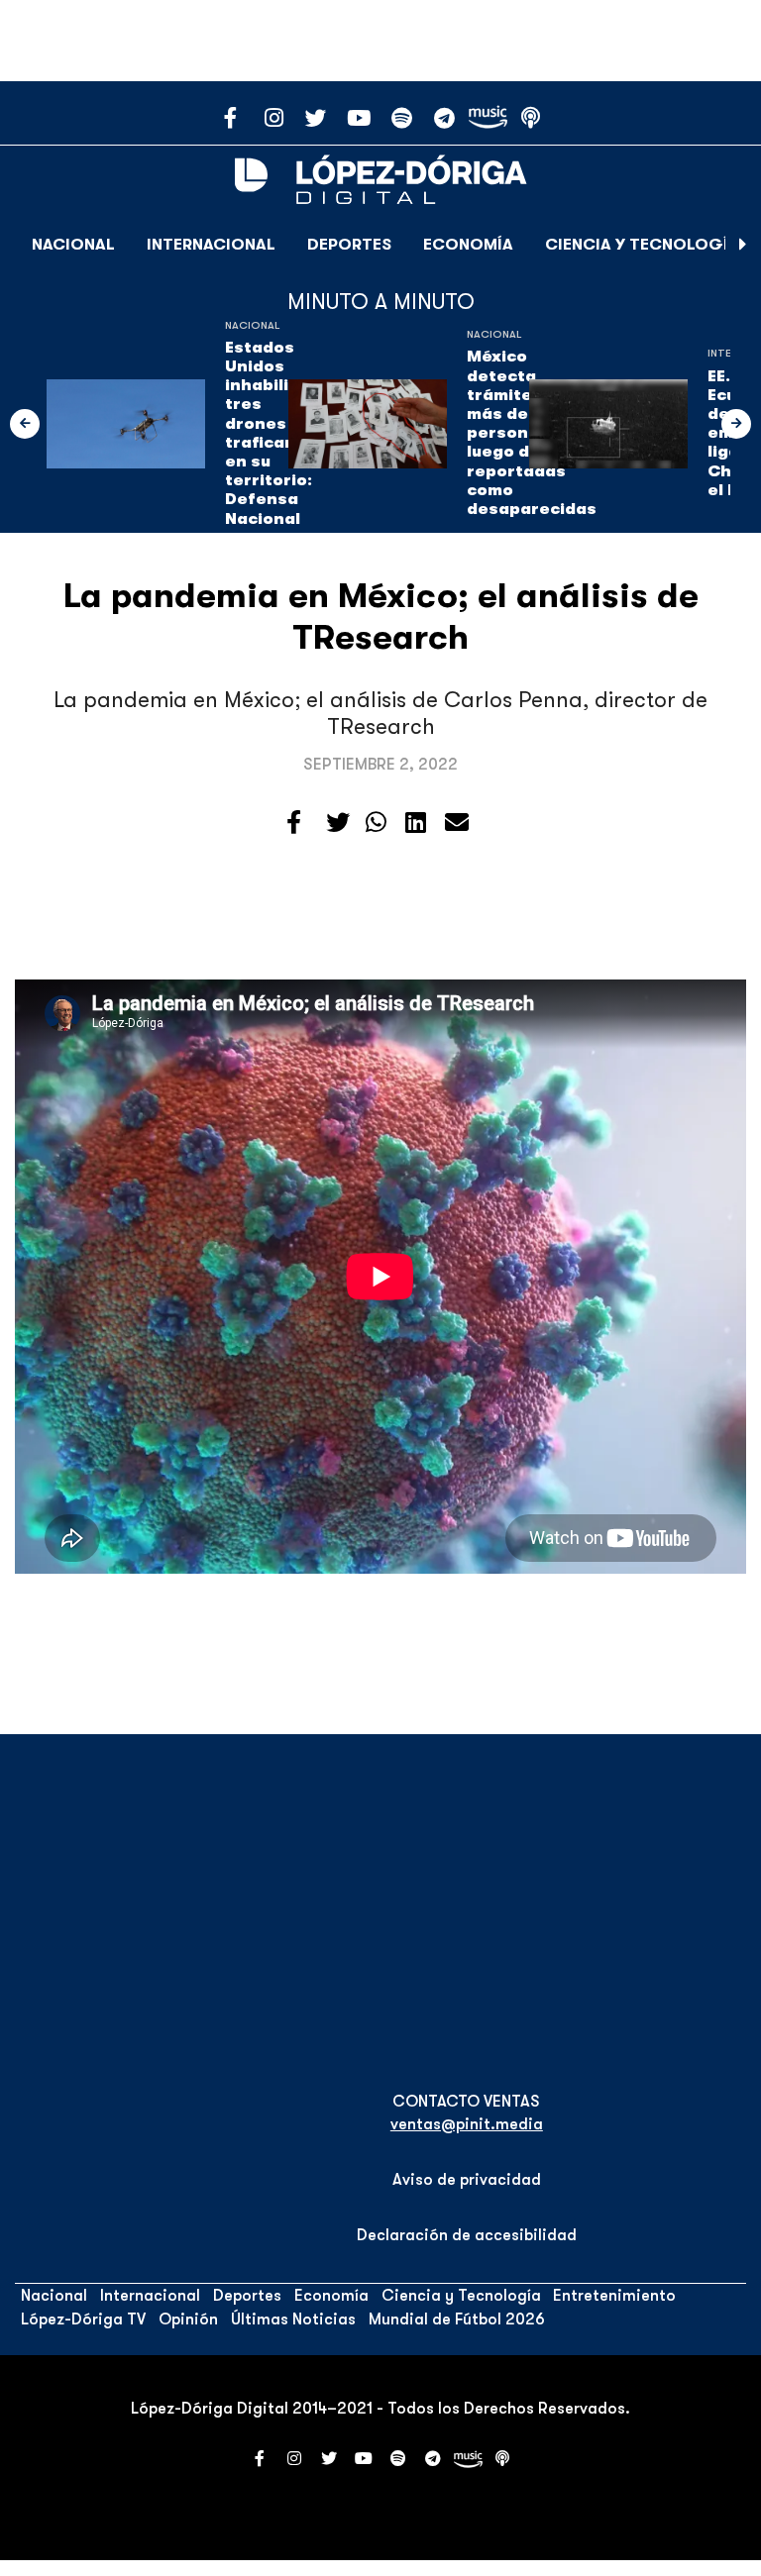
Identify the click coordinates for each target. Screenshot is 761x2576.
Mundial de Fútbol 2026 (457, 2319)
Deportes (349, 245)
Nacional (73, 245)
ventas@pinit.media (467, 2124)
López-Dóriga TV (83, 2319)
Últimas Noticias (293, 2319)
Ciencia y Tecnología (642, 245)
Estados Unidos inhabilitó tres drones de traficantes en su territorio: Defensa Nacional (274, 433)
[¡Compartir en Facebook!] (294, 823)
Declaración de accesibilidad (467, 2235)
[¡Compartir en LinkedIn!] (416, 823)
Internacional (211, 245)
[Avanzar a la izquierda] (25, 424)
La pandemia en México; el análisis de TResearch (381, 617)
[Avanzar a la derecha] (743, 245)
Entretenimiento (614, 2296)
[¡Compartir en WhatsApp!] (376, 823)
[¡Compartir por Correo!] (457, 823)
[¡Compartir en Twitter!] (338, 823)
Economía (468, 245)
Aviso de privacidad (467, 2180)
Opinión (188, 2319)
